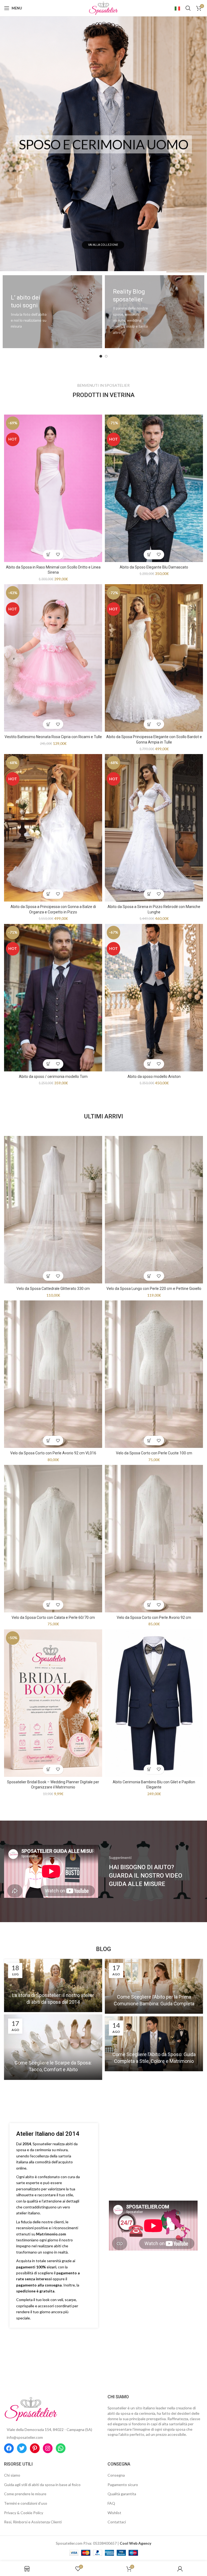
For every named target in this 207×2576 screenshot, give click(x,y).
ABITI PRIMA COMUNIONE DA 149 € (104, 144)
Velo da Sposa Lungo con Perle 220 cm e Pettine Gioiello (154, 1289)
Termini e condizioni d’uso (26, 2503)
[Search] (188, 8)
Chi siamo (12, 2475)
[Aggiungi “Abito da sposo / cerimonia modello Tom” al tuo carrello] (48, 1064)
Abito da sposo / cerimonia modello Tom (53, 1077)
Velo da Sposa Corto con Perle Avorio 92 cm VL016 (53, 1453)
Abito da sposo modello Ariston (154, 1077)
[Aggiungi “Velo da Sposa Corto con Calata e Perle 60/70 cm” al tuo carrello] (48, 1605)
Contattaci (117, 2522)
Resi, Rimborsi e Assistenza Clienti (33, 2522)
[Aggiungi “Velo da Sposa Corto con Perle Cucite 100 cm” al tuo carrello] (149, 1440)
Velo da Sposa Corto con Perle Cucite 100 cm (154, 1453)
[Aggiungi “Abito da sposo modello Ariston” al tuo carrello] (149, 1064)
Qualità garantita (122, 2494)
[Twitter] (22, 2448)
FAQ (111, 2503)
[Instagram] (48, 2448)
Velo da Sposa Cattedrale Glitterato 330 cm (53, 1289)
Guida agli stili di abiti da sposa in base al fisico (42, 2485)
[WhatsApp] (61, 2448)
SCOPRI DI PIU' (103, 245)
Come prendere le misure (25, 2494)
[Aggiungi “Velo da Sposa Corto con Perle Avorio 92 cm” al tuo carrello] (149, 1605)
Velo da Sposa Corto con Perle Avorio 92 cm (154, 1617)
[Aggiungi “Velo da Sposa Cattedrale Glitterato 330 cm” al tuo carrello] (48, 1276)
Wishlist (114, 2513)
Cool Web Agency (135, 2543)
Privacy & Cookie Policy (24, 2513)
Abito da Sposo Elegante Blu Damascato (154, 567)
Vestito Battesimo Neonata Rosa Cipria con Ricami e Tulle (53, 737)
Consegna (116, 2475)
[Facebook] (9, 2448)
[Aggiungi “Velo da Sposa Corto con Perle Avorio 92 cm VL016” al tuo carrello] (48, 1440)
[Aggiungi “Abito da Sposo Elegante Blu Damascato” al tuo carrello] (149, 555)
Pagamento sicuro (123, 2485)
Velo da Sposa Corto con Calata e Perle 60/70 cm (53, 1617)
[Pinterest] (35, 2448)
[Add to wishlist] (58, 555)
